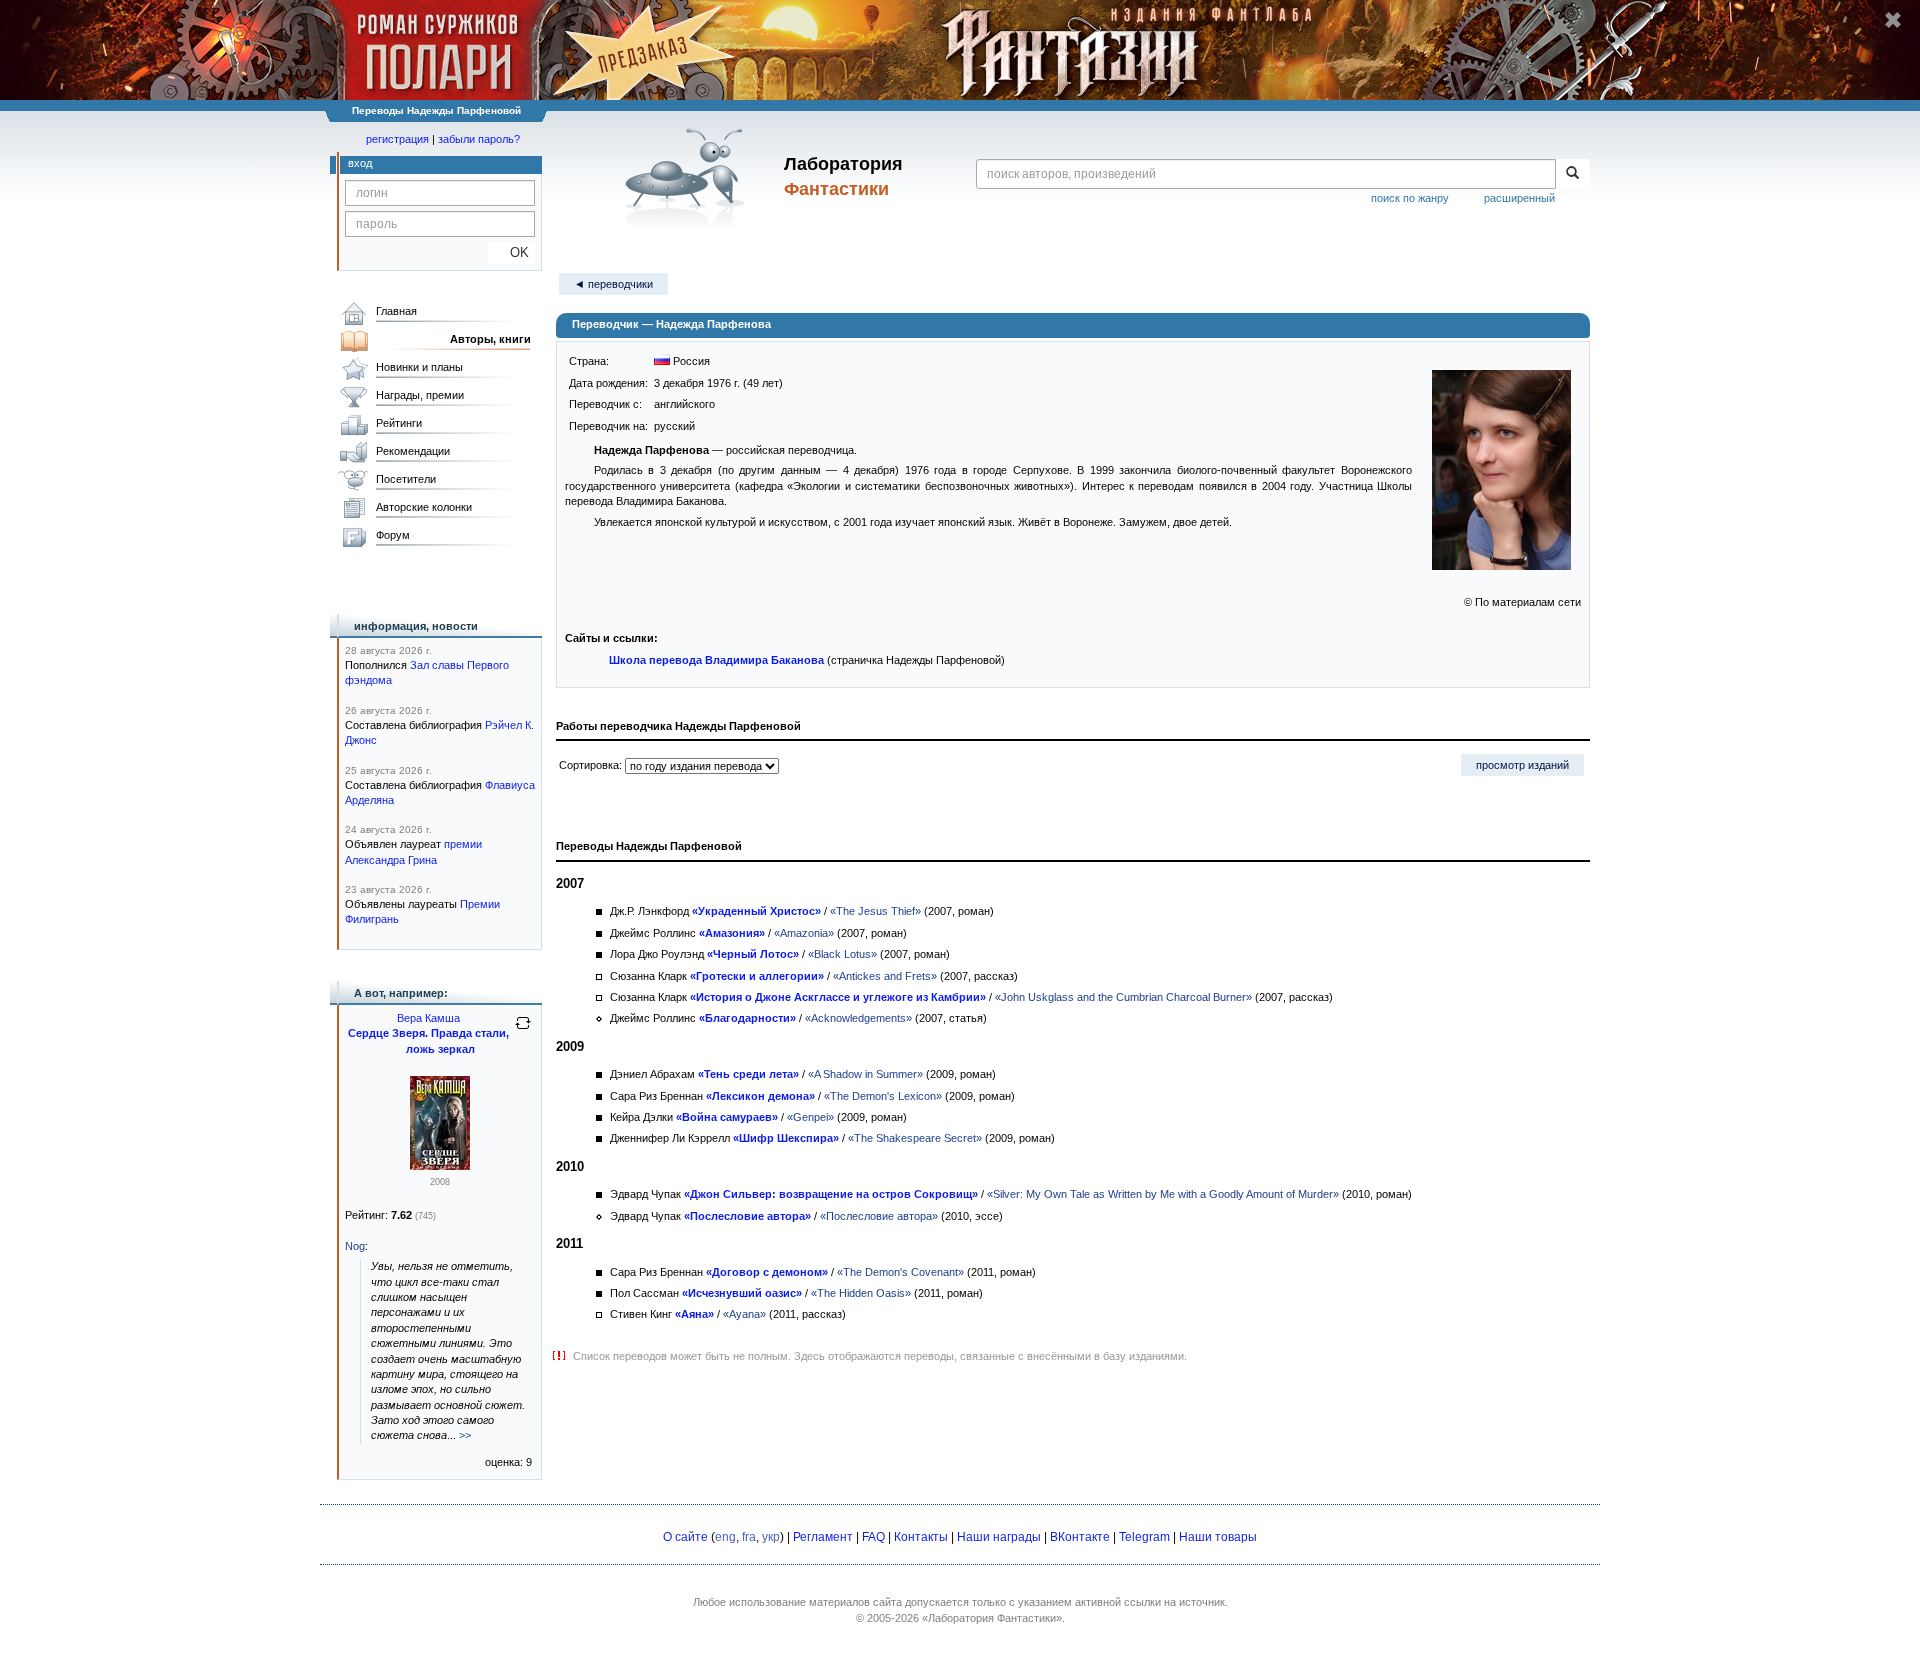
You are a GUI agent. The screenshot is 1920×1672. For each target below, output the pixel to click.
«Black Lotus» (842, 954)
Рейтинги (399, 423)
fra (749, 1537)
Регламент (823, 1537)
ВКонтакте (1080, 1537)
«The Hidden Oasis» (861, 1293)
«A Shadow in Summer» (865, 1074)
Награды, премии (420, 395)
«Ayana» (744, 1314)
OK (511, 252)
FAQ (873, 1537)
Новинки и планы (419, 367)
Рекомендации (413, 451)
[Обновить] (523, 1031)
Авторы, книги (490, 339)
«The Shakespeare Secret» (915, 1138)
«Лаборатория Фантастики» (992, 1618)
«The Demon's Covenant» (900, 1272)
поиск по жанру (1410, 198)
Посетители (406, 479)
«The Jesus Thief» (875, 911)
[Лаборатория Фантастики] (688, 177)
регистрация (397, 139)
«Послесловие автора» (879, 1216)
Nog (355, 1246)
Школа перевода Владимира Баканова (716, 660)
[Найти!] (1572, 174)
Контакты (921, 1537)
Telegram (1144, 1537)
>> (465, 1435)
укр (771, 1537)
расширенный (1519, 198)
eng (725, 1537)
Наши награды (999, 1537)
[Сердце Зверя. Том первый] (440, 1166)
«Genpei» (810, 1117)
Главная (396, 311)
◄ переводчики (613, 284)
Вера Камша (428, 1018)
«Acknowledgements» (858, 1018)
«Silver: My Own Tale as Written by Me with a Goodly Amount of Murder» (1163, 1194)
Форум (393, 535)
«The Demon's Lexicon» (883, 1096)
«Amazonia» (804, 933)
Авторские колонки (424, 507)
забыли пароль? (479, 139)
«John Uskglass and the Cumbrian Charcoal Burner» (1123, 997)
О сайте (685, 1537)
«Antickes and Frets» (885, 976)
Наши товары (1218, 1537)
